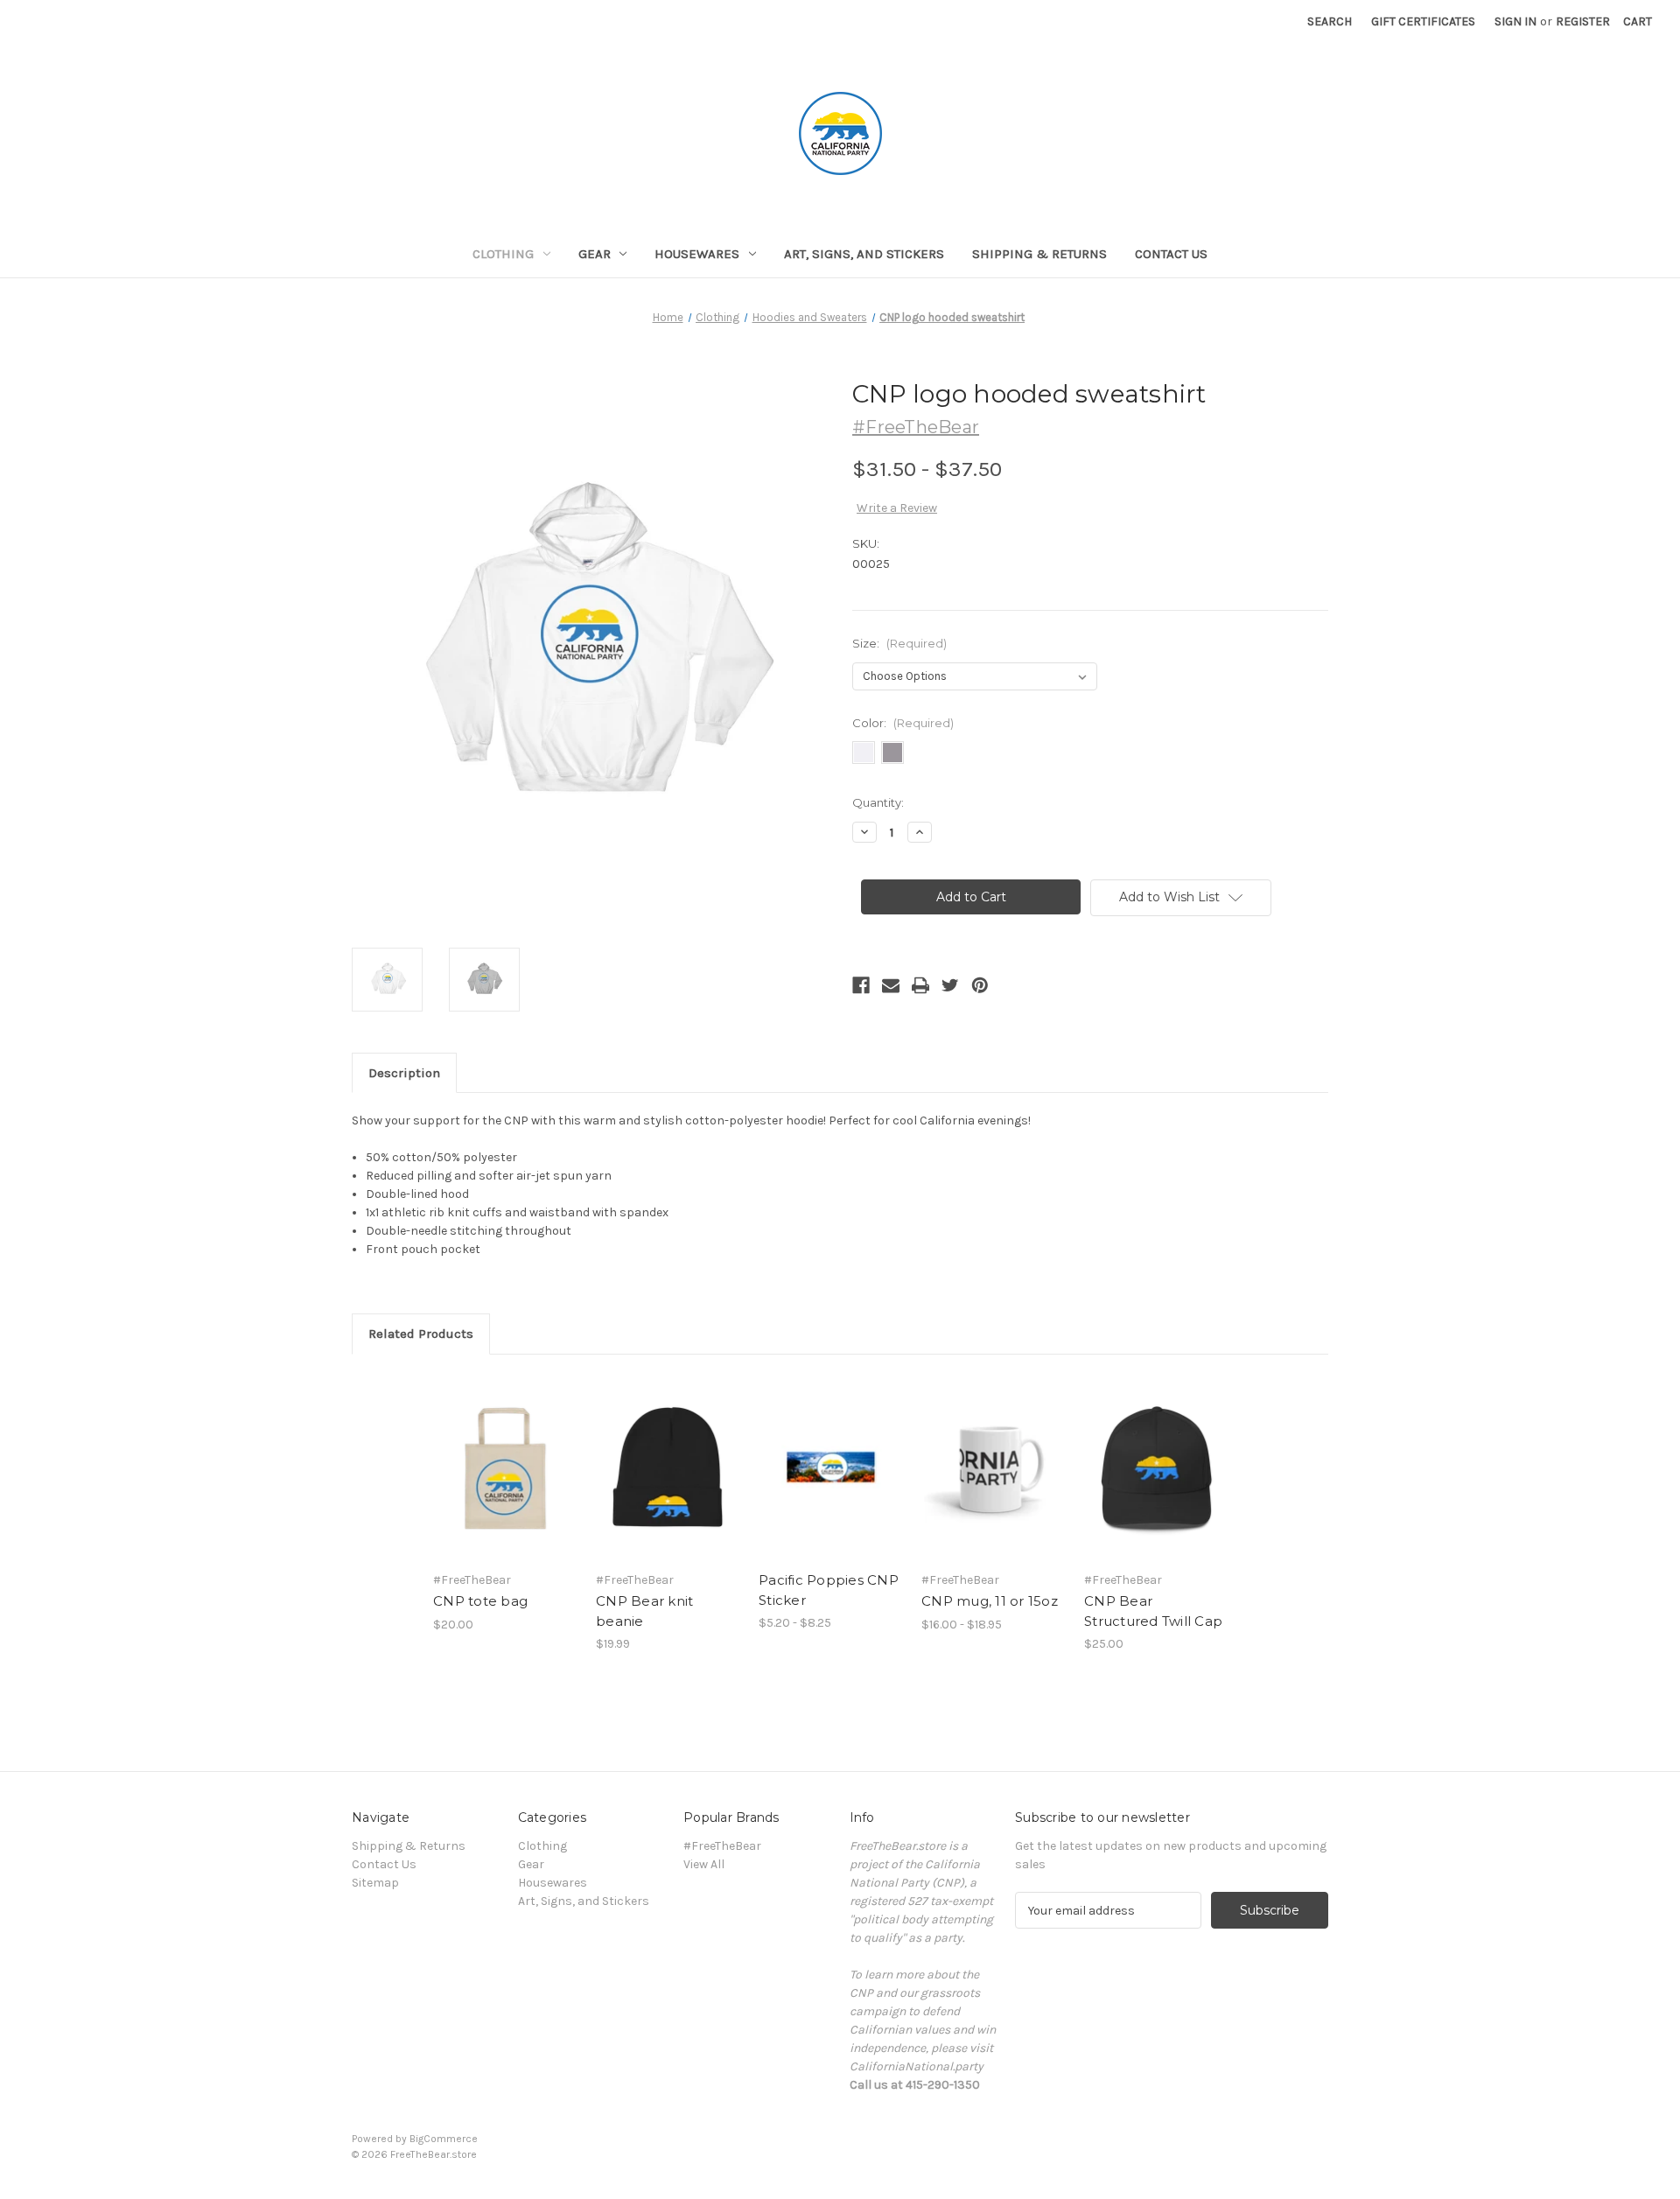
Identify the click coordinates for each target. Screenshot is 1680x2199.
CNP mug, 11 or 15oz (990, 1601)
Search (1330, 21)
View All (704, 1864)
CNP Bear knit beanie (644, 1611)
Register (1583, 21)
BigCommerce (444, 2139)
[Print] (920, 985)
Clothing (503, 254)
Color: (903, 723)
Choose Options (506, 1482)
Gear (595, 254)
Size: (899, 643)
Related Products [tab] (421, 1334)
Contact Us (1171, 254)
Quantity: (878, 802)
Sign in (1515, 21)
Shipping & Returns (1039, 254)
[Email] (891, 985)
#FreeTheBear (722, 1846)
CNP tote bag (480, 1601)
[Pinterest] (980, 985)
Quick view (491, 1452)
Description (404, 1073)
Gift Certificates (1423, 21)
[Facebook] (861, 985)
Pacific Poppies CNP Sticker (829, 1590)
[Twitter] (950, 985)
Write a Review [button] (897, 508)
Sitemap (375, 1883)
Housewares (697, 254)
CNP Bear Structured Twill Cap (1153, 1611)
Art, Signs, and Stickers (864, 254)
